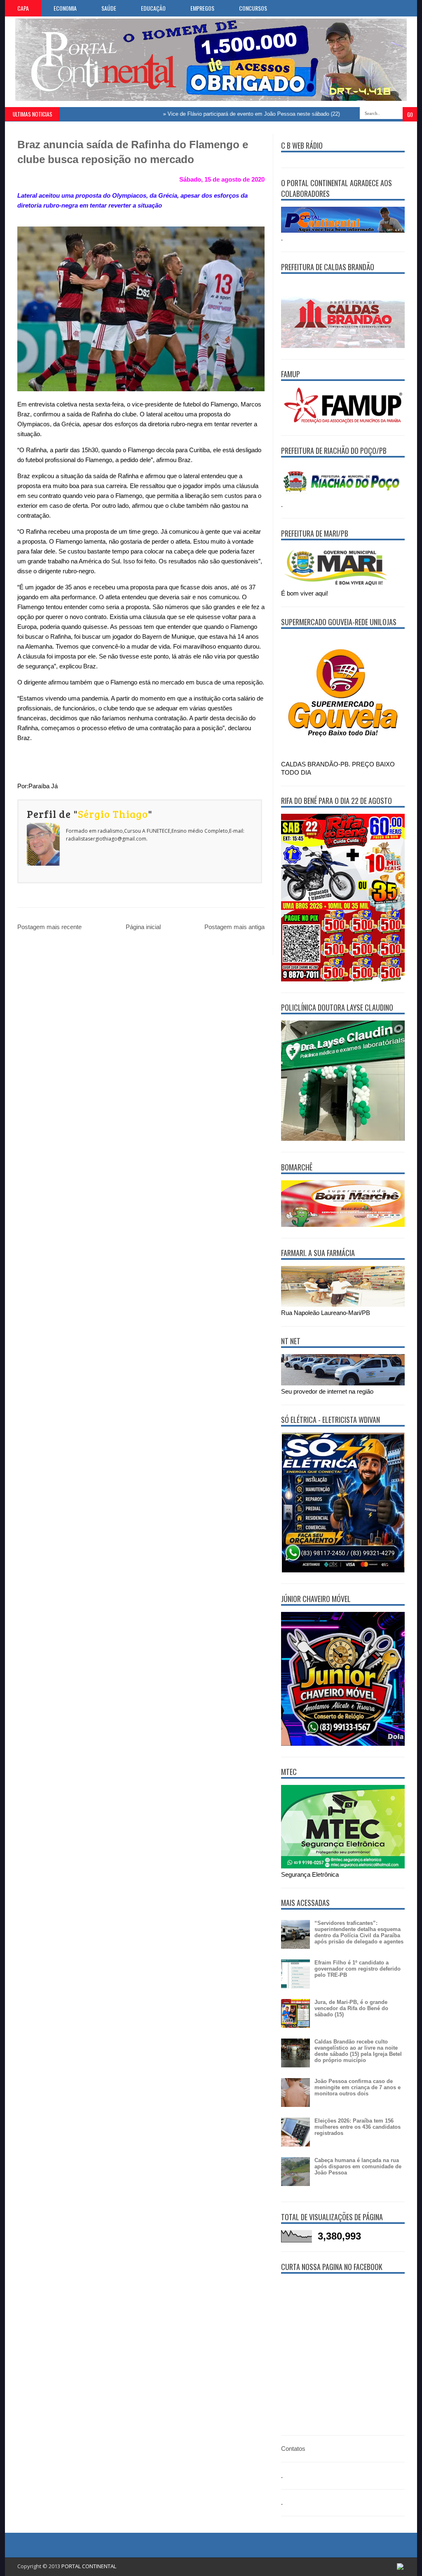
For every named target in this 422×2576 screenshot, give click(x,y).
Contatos (293, 2449)
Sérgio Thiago (113, 814)
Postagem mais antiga (234, 927)
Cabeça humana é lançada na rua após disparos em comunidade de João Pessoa (358, 2166)
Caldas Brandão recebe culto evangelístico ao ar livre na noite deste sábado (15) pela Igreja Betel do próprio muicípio (358, 2051)
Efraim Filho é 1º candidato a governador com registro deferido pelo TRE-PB (358, 1969)
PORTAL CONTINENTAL (89, 2566)
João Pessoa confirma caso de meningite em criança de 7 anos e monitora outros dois (358, 2087)
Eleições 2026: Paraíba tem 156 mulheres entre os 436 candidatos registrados (358, 2127)
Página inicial (143, 927)
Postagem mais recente (49, 927)
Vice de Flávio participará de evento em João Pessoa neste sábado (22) (215, 114)
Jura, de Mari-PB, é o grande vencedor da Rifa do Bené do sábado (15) (351, 2008)
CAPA (23, 8)
